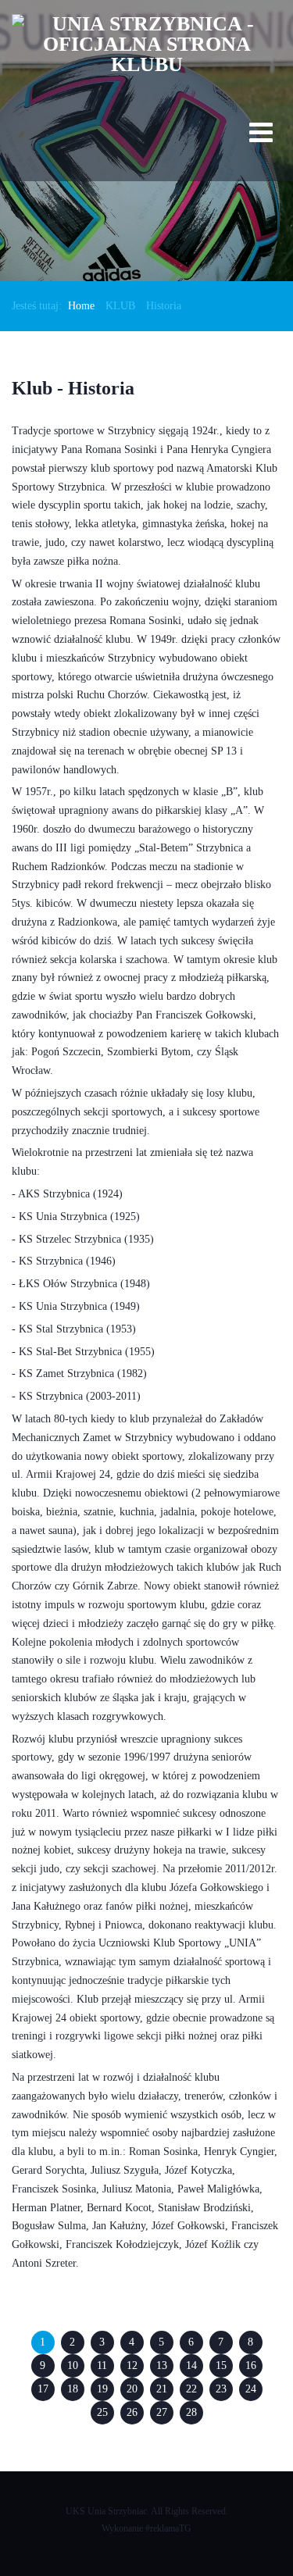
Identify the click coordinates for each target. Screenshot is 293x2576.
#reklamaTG (168, 2528)
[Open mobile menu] (261, 135)
